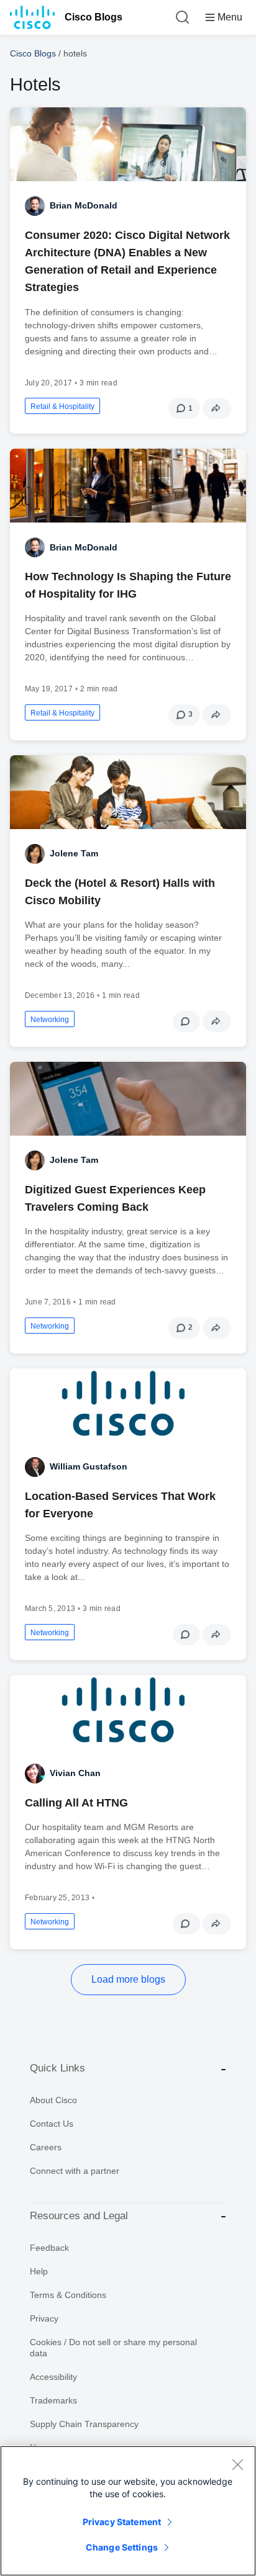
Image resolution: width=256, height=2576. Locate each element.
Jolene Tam (74, 853)
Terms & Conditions (68, 2295)
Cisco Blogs (94, 17)
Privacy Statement (122, 2522)
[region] (128, 2511)
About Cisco (53, 2100)
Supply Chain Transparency (84, 2424)
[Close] (237, 2464)
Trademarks (53, 2400)
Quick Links (57, 2068)
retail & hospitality (62, 406)
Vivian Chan (75, 1773)
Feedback (49, 2248)
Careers (46, 2147)
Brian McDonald (84, 205)
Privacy (44, 2318)
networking (50, 1020)
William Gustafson (89, 1466)
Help (39, 2271)
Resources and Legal (79, 2216)
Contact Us (52, 2124)
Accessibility (53, 2377)
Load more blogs (128, 1979)
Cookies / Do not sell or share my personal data (113, 2348)
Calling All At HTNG (76, 1803)
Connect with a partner (75, 2171)
